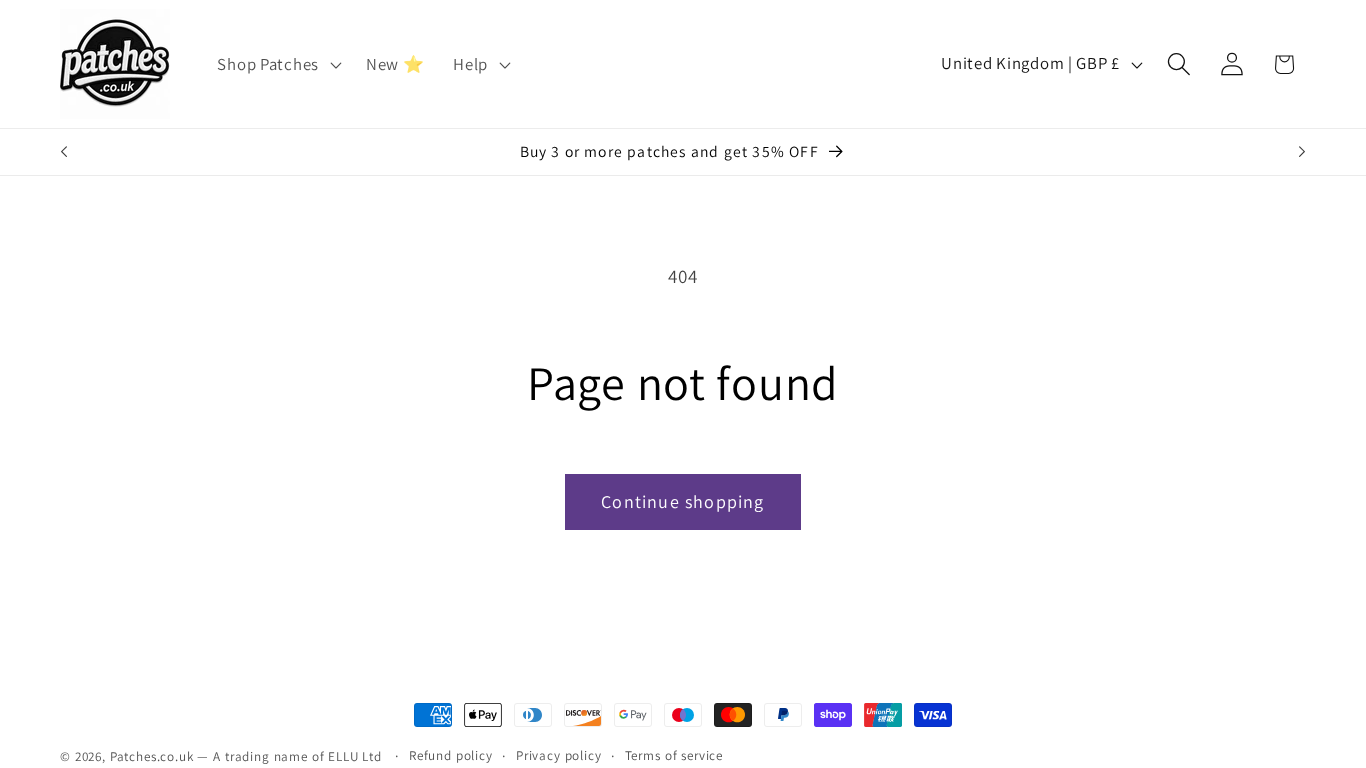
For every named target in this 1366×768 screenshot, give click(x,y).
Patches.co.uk (152, 756)
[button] (277, 64)
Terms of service (674, 755)
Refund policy (451, 755)
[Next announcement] (1302, 152)
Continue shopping (682, 501)
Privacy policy (559, 755)
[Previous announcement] (64, 152)
